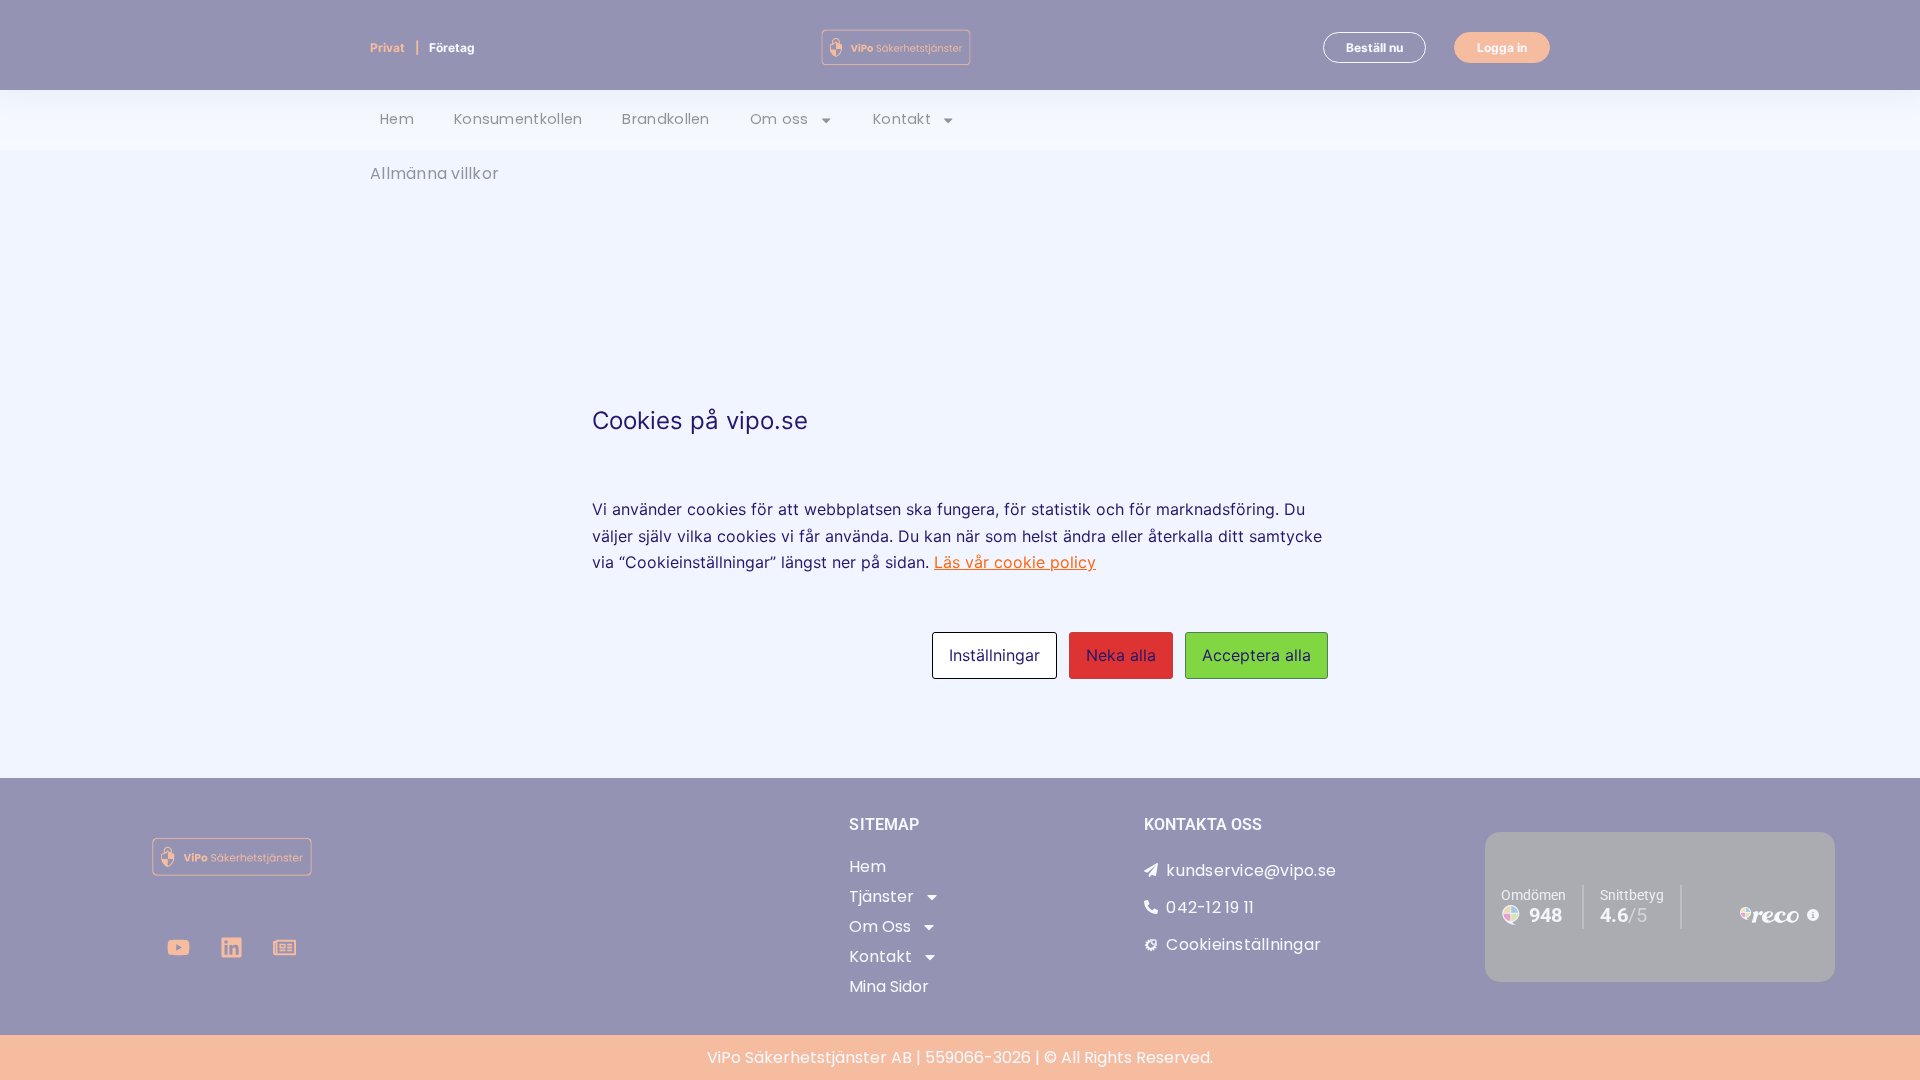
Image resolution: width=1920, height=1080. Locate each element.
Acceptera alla (1256, 655)
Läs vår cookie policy (1015, 562)
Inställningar (994, 655)
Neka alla (1121, 655)
